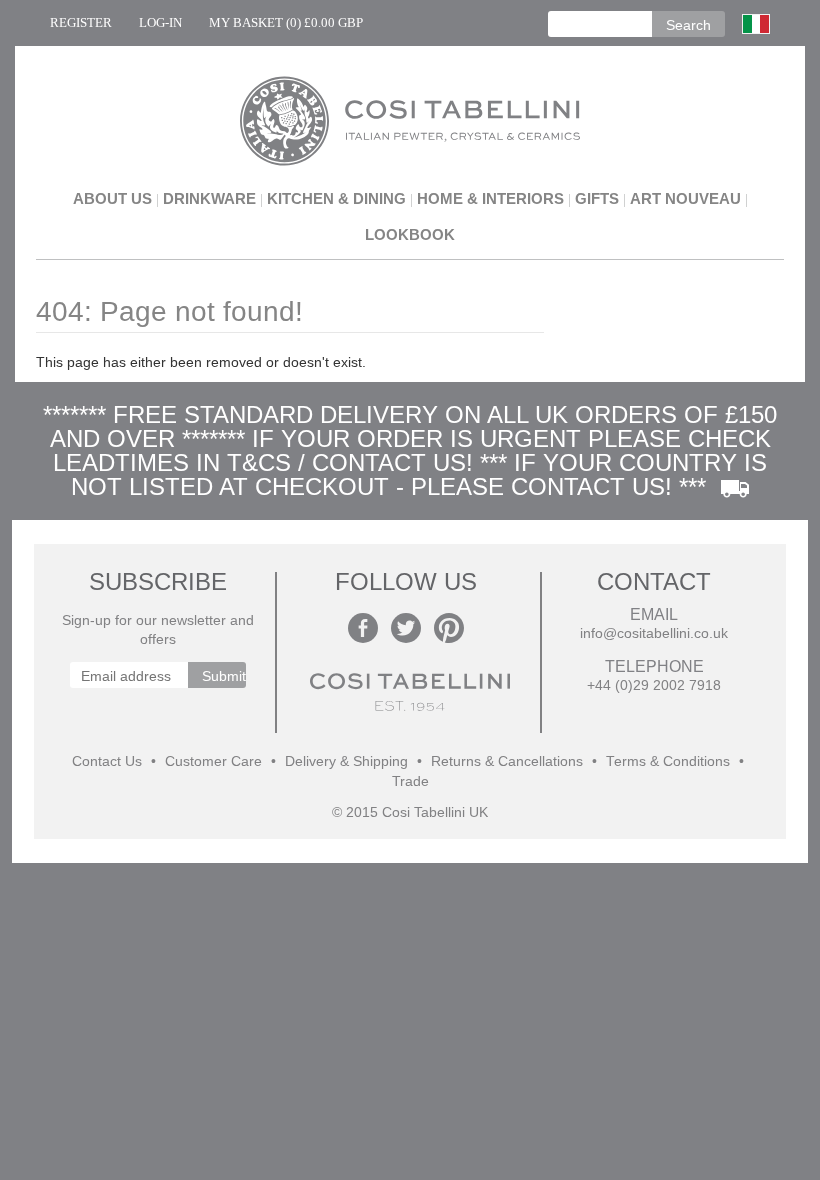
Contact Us (107, 761)
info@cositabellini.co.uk (654, 633)
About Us (112, 198)
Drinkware (209, 198)
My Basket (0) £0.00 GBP (286, 22)
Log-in (160, 22)
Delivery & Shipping (346, 761)
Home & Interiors (490, 198)
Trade (410, 781)
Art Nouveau (685, 198)
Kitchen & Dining (336, 198)
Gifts (597, 198)
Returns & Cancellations (507, 761)
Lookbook (410, 234)
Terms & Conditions (668, 761)
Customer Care (213, 761)
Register (81, 22)
